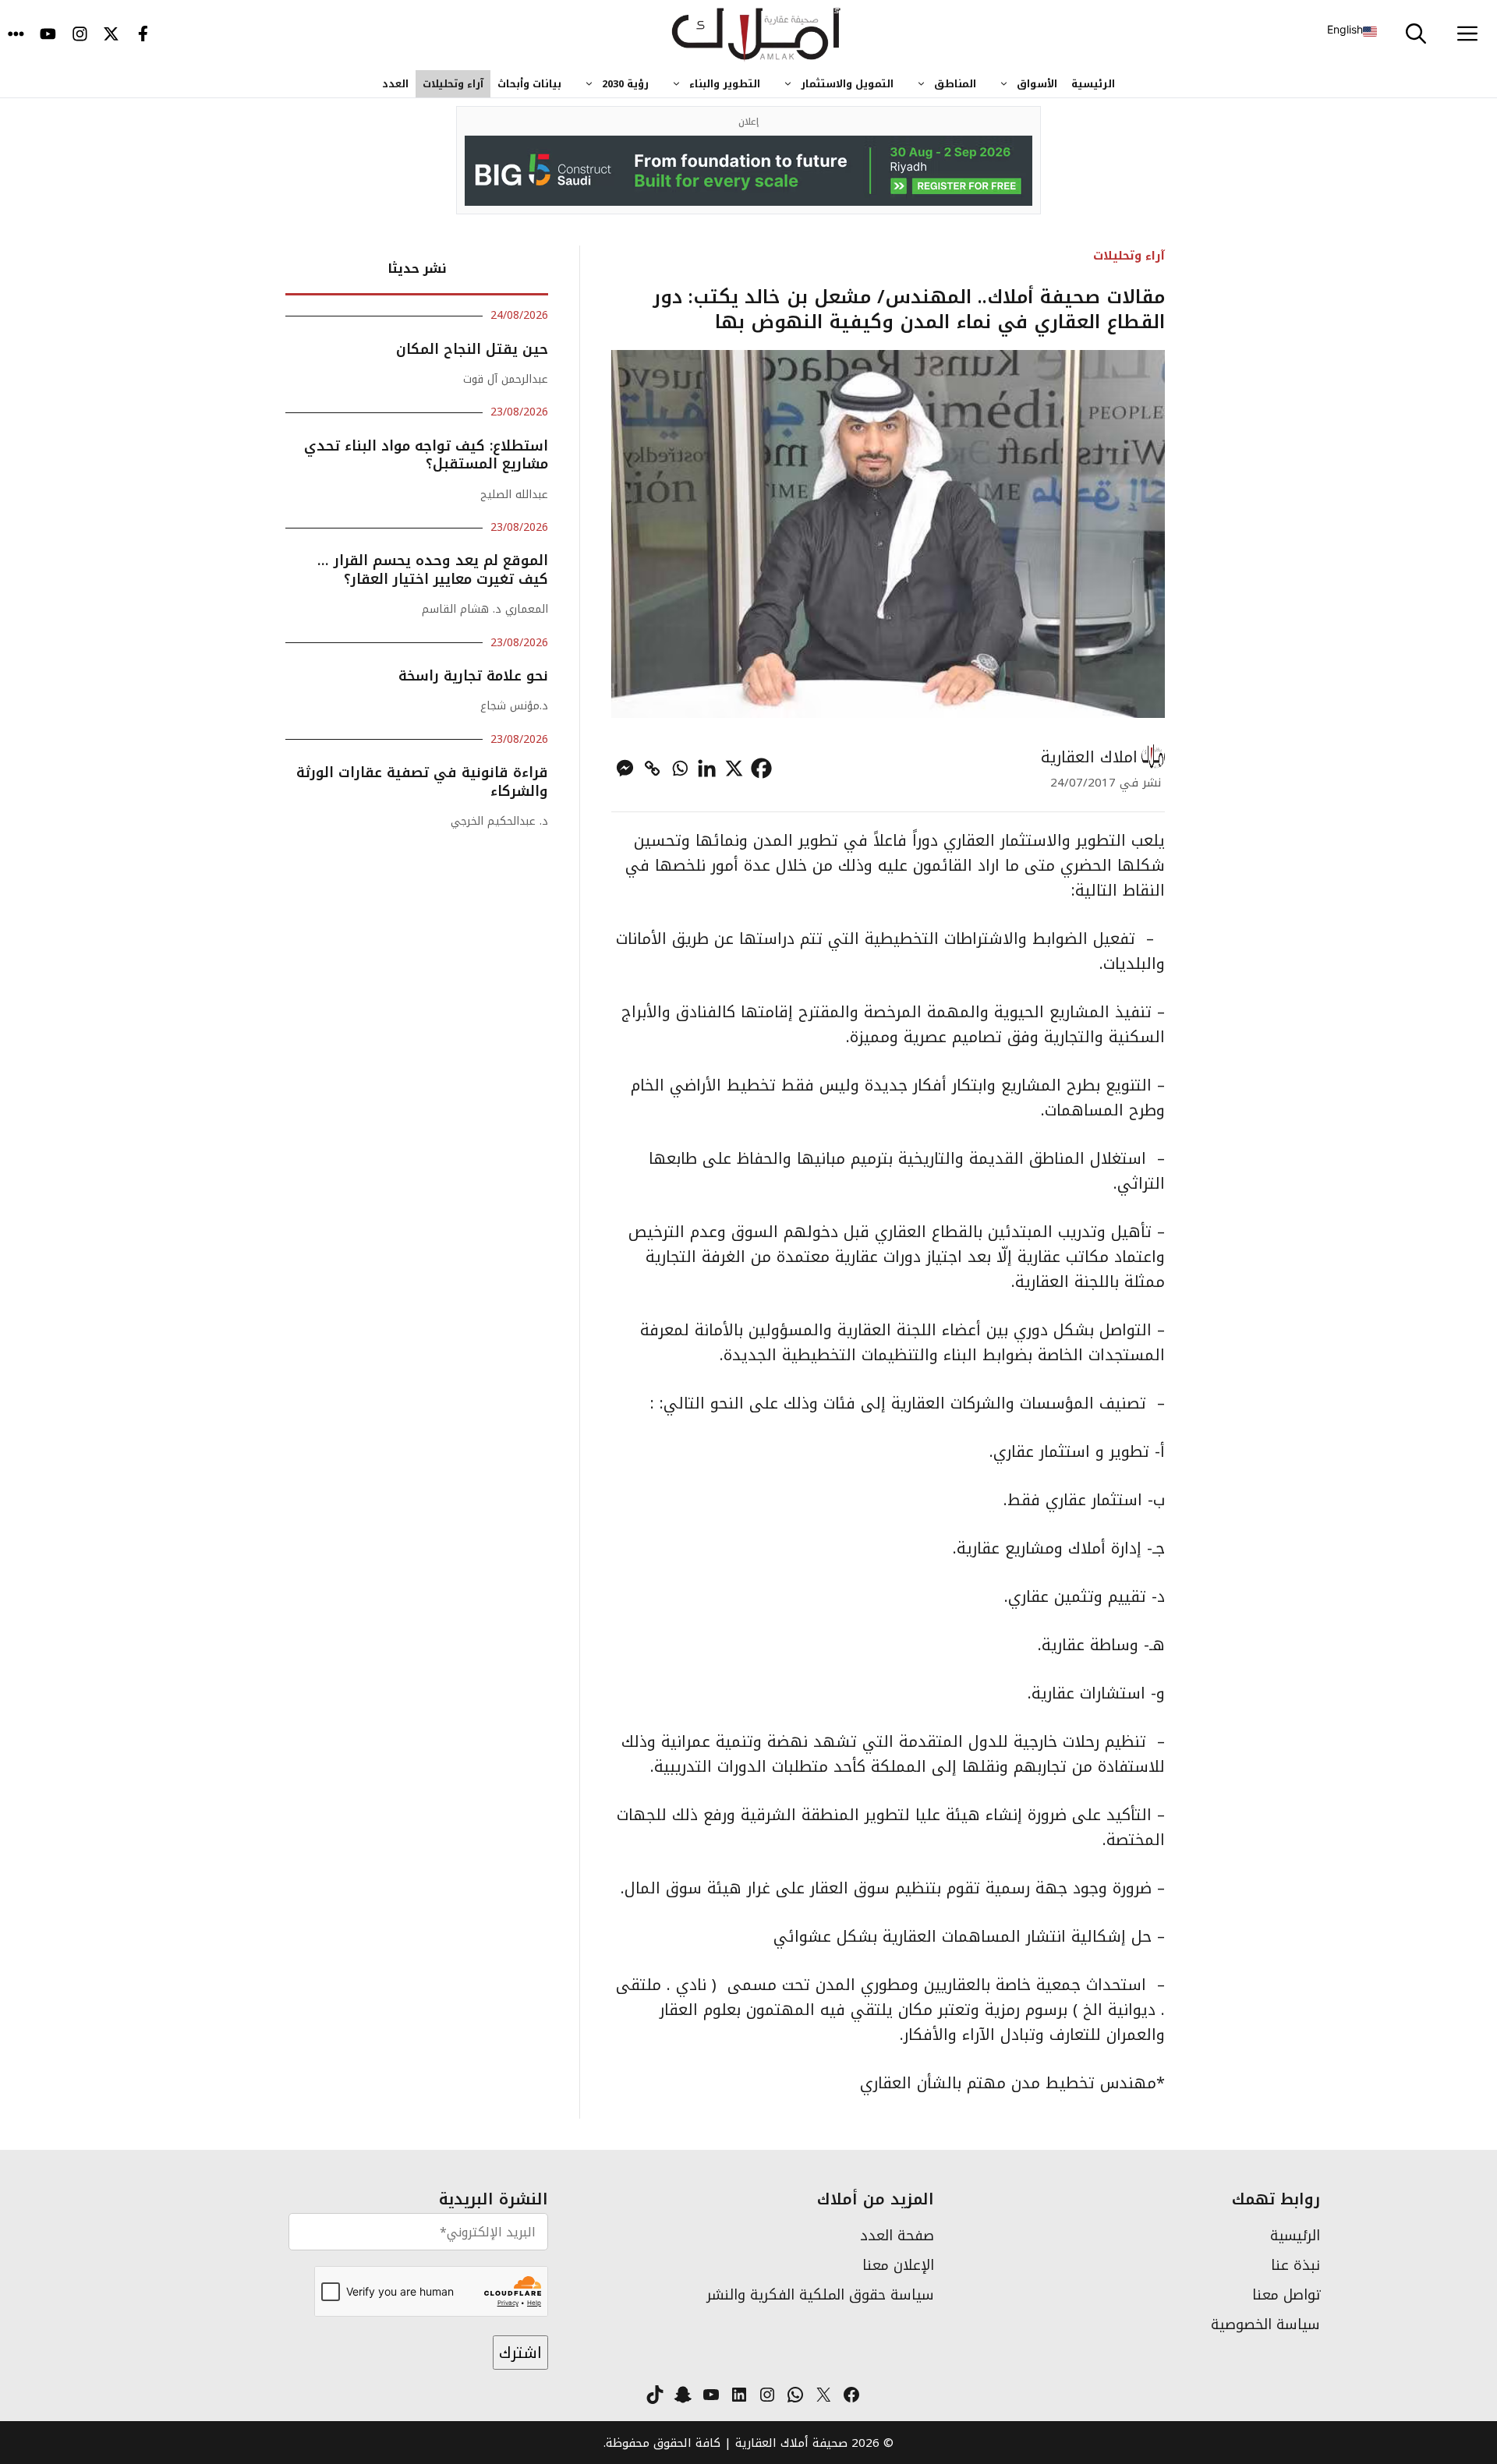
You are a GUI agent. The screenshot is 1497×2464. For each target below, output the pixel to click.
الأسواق (1037, 84)
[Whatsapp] (679, 768)
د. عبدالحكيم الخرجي (499, 821)
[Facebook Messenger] (625, 768)
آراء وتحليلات (453, 84)
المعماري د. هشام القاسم (485, 609)
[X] (734, 768)
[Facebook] (761, 768)
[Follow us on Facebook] (143, 35)
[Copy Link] (652, 768)
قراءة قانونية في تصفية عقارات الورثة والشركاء (422, 781)
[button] (1416, 35)
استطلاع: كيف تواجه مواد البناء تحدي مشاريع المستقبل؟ (426, 455)
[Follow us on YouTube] (48, 35)
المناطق (955, 84)
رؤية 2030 (625, 84)
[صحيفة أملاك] (757, 35)
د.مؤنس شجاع (514, 706)
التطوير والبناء (725, 84)
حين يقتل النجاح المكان (472, 349)
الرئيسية (1093, 84)
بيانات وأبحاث (529, 84)
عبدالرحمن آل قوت (506, 379)
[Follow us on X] (111, 35)
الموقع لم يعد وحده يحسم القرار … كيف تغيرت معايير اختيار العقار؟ (433, 569)
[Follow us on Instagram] (80, 35)
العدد (395, 84)
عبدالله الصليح (514, 495)
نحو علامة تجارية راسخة (471, 676)
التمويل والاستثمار (847, 84)
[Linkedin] (707, 768)
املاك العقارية (1089, 757)
